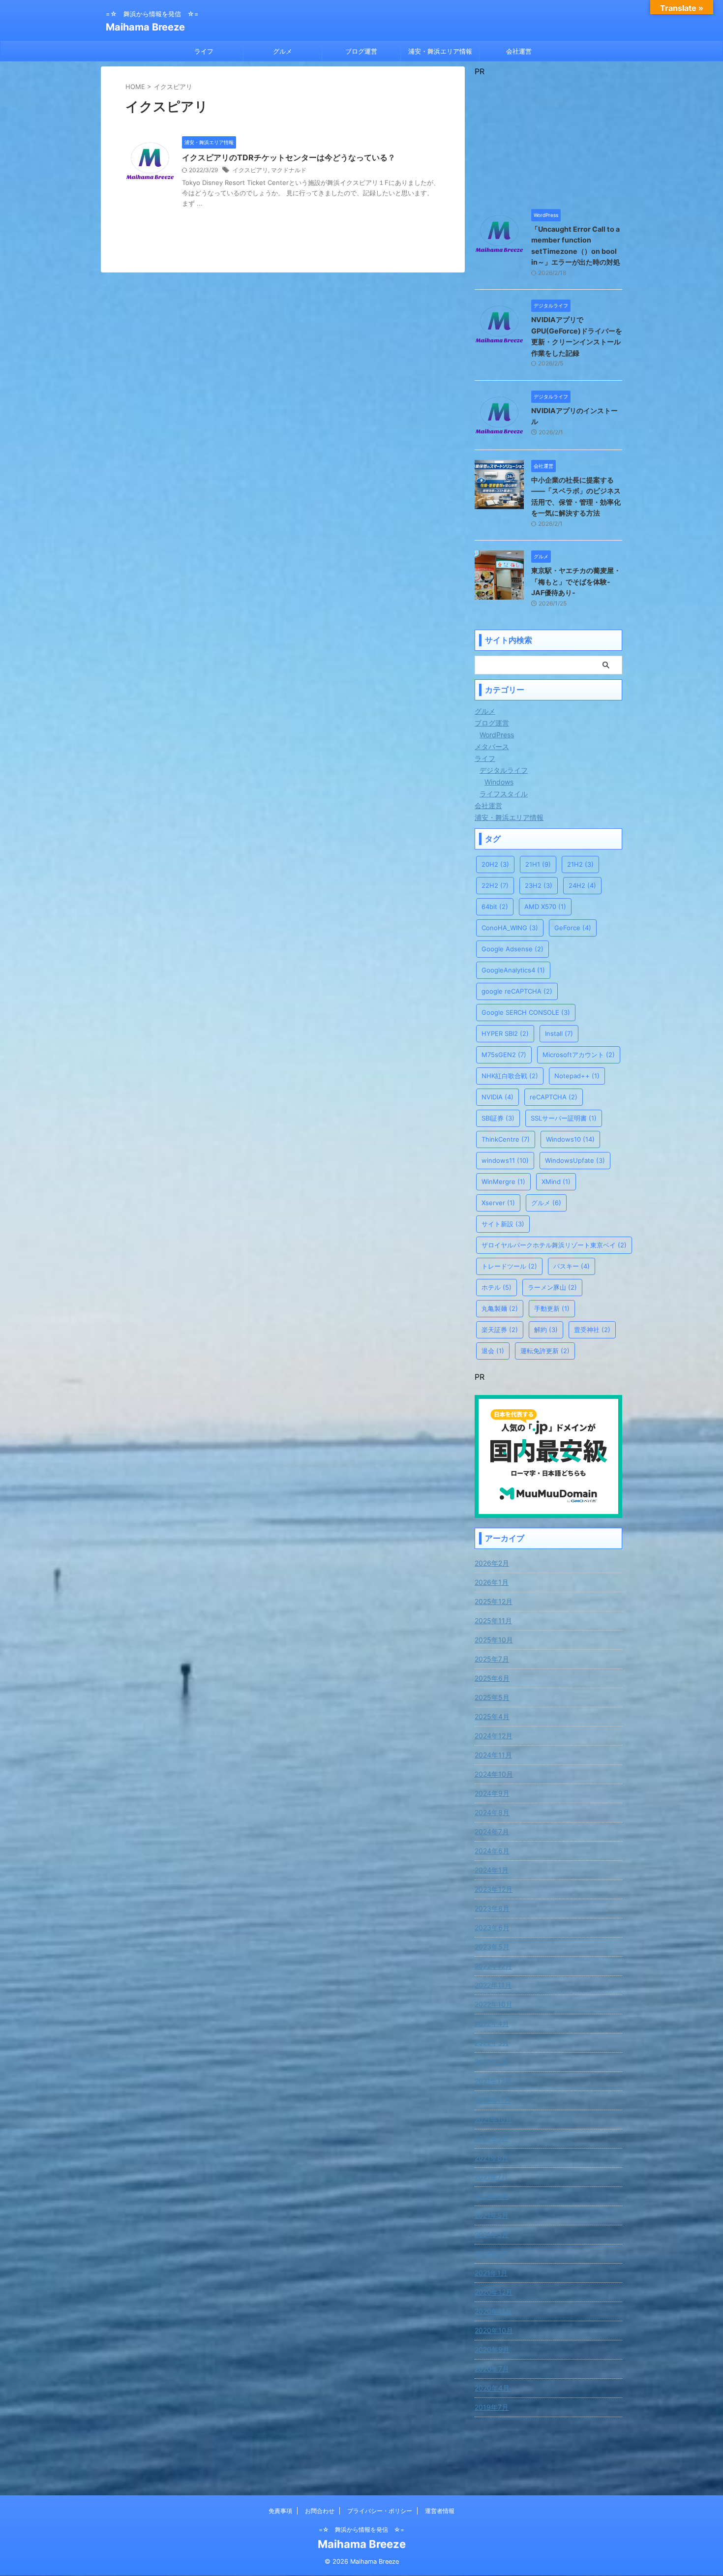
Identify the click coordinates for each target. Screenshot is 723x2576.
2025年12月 (494, 1601)
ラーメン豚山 (552, 1287)
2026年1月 (492, 1582)
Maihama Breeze (145, 27)
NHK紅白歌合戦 (510, 1076)
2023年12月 (494, 1889)
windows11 (505, 1160)
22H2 (495, 885)
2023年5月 (492, 1947)
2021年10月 (493, 2119)
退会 (493, 1351)
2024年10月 (494, 1774)
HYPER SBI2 (505, 1033)
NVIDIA (497, 1097)
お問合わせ (320, 2511)
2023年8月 (492, 1908)
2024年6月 (492, 1851)
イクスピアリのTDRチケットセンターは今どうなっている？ (289, 157)
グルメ (283, 51)
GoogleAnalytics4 (513, 970)
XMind (556, 1182)
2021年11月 (493, 2100)
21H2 (580, 864)
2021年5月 (492, 2215)
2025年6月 (492, 1678)
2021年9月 (492, 2138)
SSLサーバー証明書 (564, 1118)
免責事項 (280, 2511)
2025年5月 (492, 1697)
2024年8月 (492, 1812)
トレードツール (509, 1266)
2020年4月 (492, 2388)
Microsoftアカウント (579, 1055)
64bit (495, 907)
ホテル (497, 1287)
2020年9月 (492, 2349)
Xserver (498, 1203)
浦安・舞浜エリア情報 (440, 51)
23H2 (539, 885)
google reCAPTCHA (517, 991)
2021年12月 (493, 2081)
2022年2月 (492, 2062)
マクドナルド (289, 170)
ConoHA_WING (510, 928)
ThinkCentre (506, 1139)
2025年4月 (492, 1716)
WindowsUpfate (575, 1160)
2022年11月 (493, 1985)
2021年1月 (491, 2273)
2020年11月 (493, 2311)
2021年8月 (492, 2158)
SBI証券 (498, 1118)
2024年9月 (492, 1793)
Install (559, 1033)
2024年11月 (493, 1755)
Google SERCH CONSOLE (526, 1012)
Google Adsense (512, 949)
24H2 (582, 885)
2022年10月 (494, 2004)
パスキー (572, 1266)
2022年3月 (492, 2043)
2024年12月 (494, 1736)
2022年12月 (493, 1966)
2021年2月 (491, 2254)
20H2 (495, 864)
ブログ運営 (361, 51)
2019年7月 (492, 2407)
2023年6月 (492, 1927)
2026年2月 (492, 1563)
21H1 (538, 864)
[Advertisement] (548, 138)
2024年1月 (492, 1870)
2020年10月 (494, 2330)
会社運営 (519, 51)
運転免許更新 (545, 1351)
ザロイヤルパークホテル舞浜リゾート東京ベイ (554, 1245)
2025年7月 (492, 1659)
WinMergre (503, 1182)
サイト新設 (503, 1224)
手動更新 (552, 1308)
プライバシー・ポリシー (380, 2511)
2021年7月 (491, 2177)
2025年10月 (494, 1640)
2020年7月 (492, 2369)
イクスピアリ (250, 170)
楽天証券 (500, 1330)
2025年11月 (493, 1621)
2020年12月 (494, 2292)
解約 (546, 1330)
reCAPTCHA (554, 1097)
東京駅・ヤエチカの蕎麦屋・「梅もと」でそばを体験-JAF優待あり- (576, 581)
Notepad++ (577, 1076)
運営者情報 (440, 2511)
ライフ (204, 51)
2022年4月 (492, 2023)
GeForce (573, 928)
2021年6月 (492, 2196)
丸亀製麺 (500, 1308)
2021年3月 (492, 2234)
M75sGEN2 (504, 1055)
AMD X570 (545, 907)
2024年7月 (492, 1832)
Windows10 (570, 1139)
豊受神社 (592, 1330)
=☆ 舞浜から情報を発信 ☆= (361, 2530)
